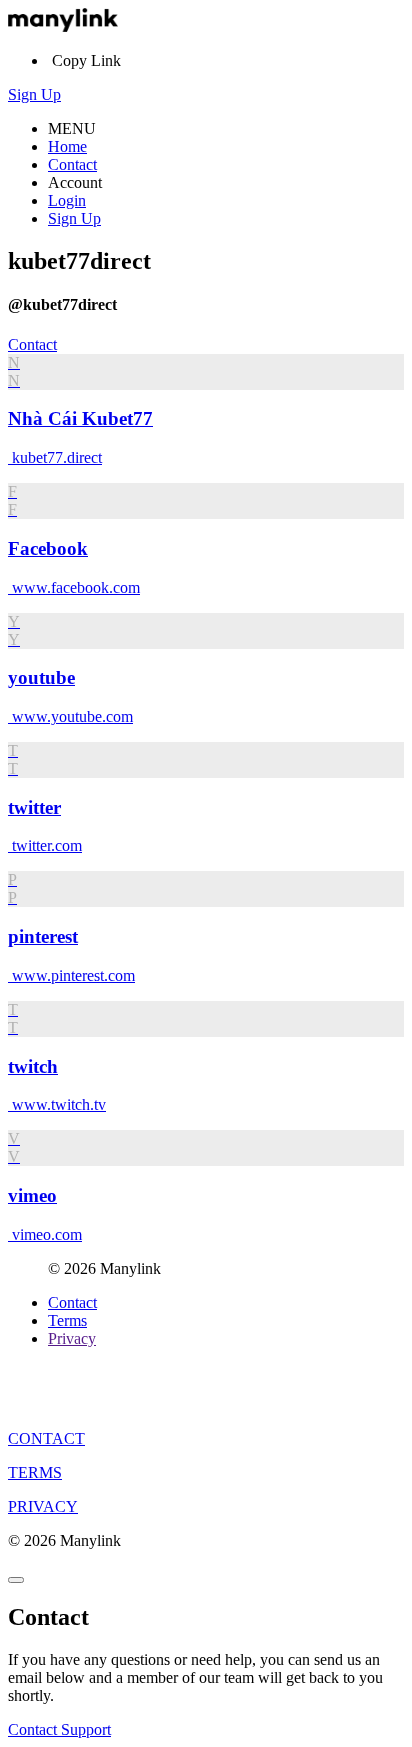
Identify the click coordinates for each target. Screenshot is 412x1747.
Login (67, 200)
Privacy (72, 1338)
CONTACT (46, 1438)
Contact (72, 164)
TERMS (35, 1472)
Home (67, 146)
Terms (67, 1320)
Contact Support (59, 1729)
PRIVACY (43, 1506)
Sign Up (34, 94)
